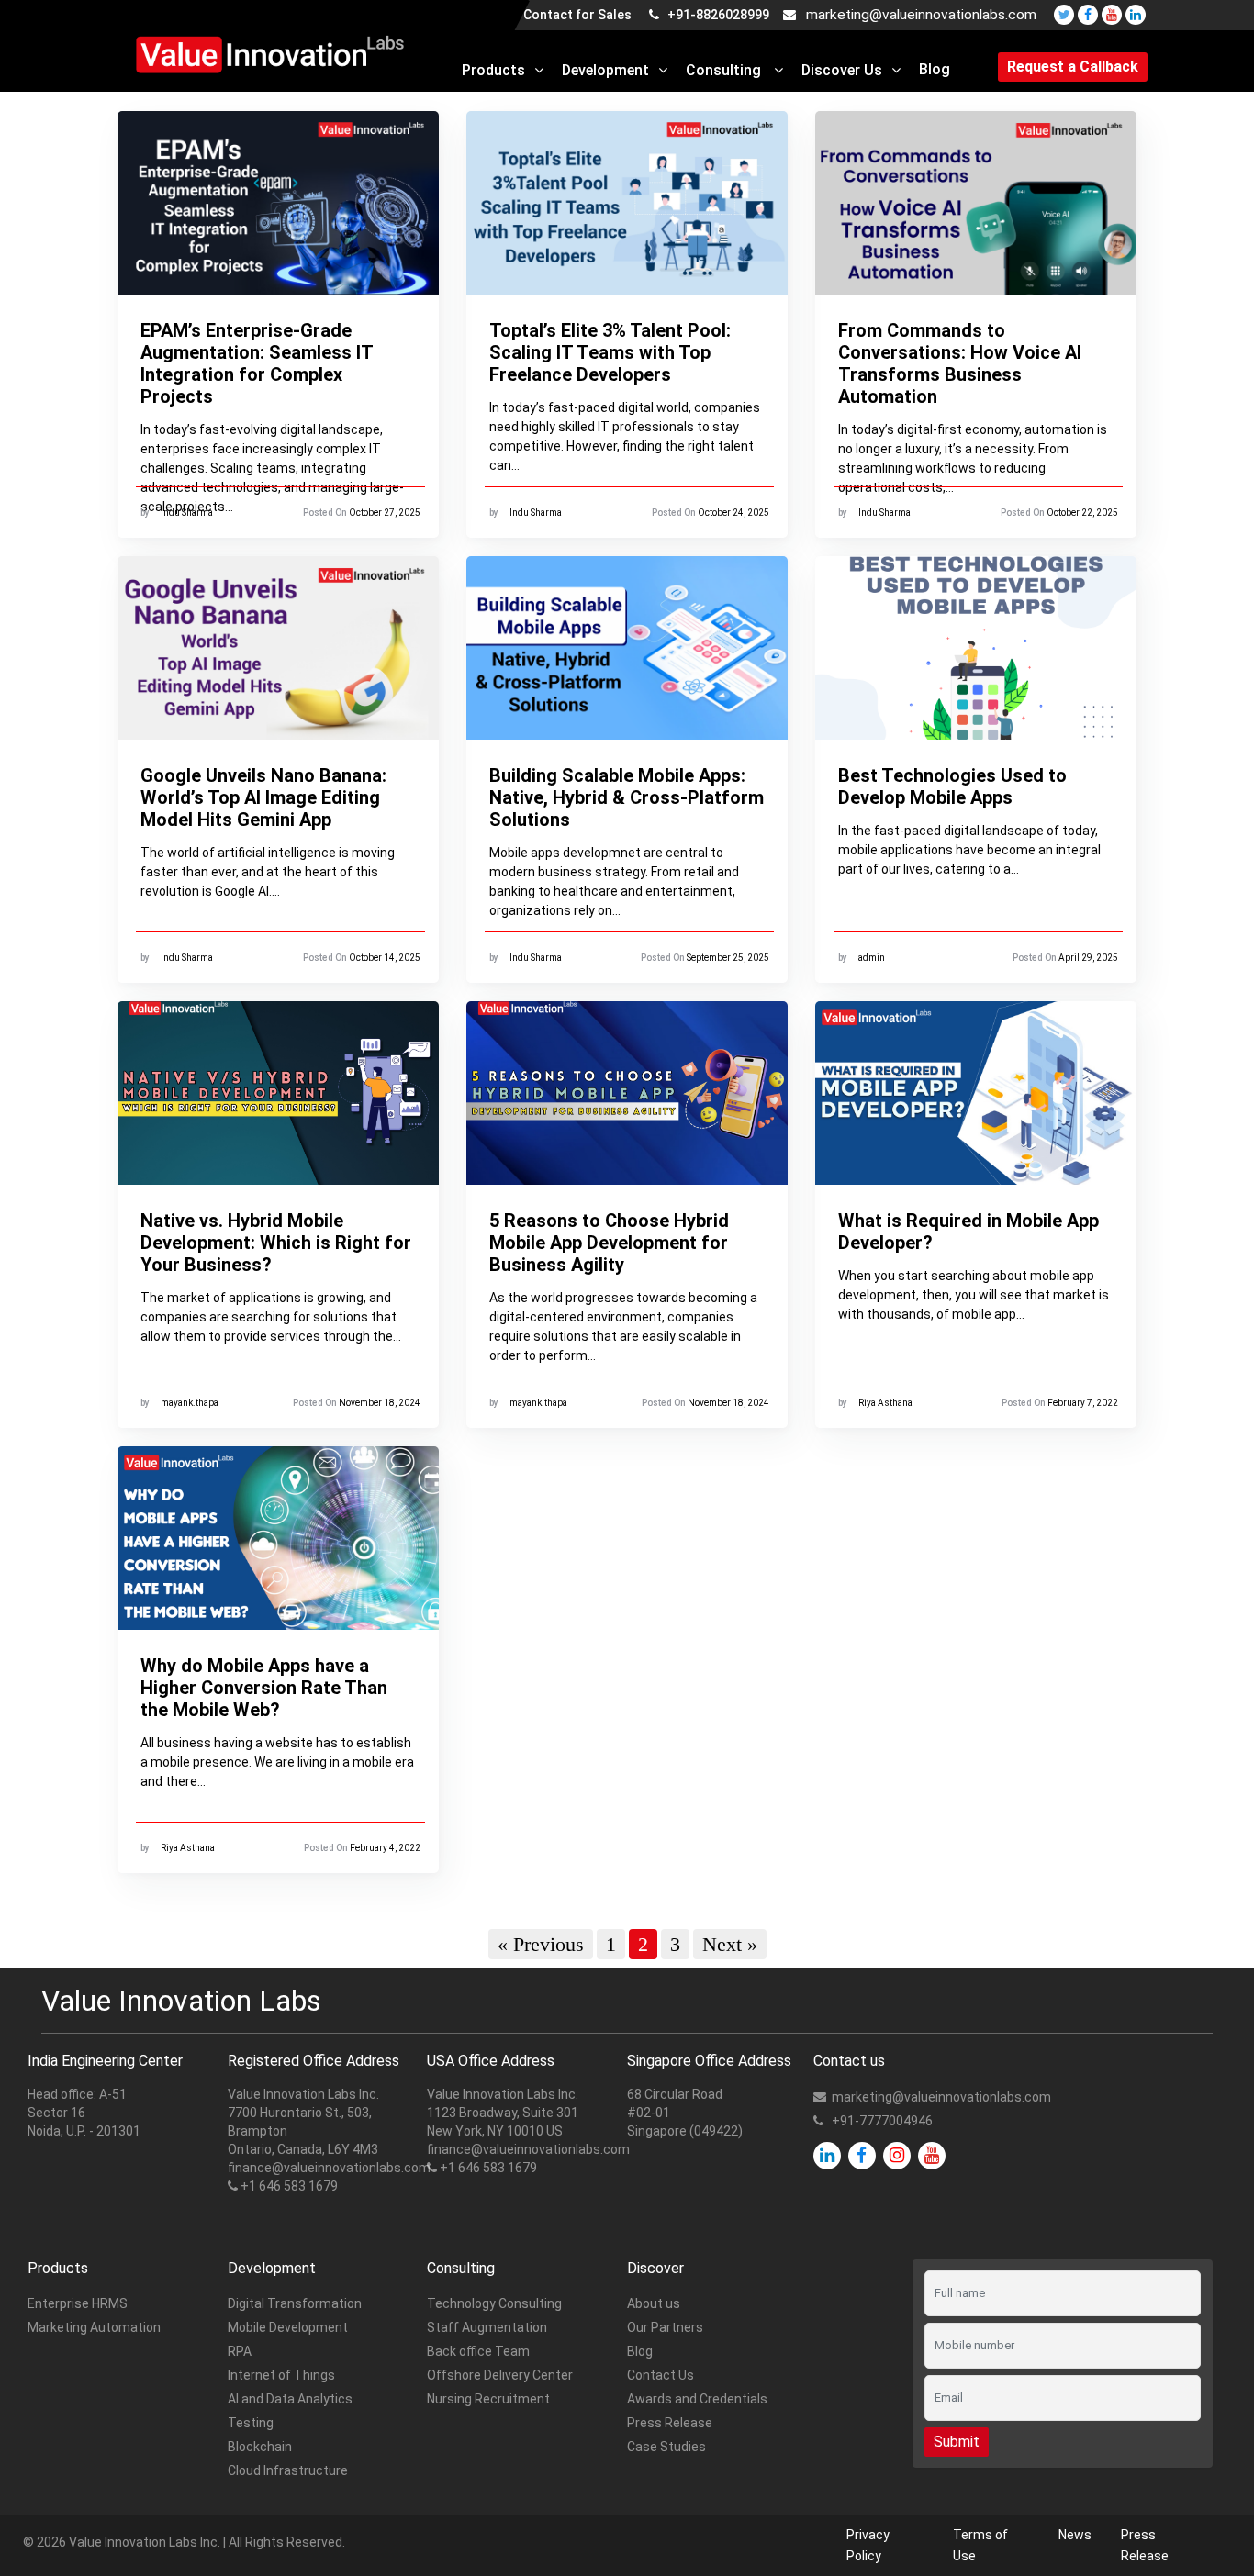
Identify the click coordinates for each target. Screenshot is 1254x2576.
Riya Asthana (885, 1403)
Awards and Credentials (697, 2399)
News (1075, 2535)
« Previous (541, 1944)
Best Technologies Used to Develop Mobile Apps (952, 786)
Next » (730, 1944)
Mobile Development (288, 2327)
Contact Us (661, 2375)
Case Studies (666, 2447)
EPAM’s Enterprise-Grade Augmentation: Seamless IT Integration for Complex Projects (257, 363)
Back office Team (478, 2351)
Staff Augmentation (487, 2327)
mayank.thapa (190, 1403)
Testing (251, 2423)
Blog (935, 69)
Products (493, 70)
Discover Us (842, 70)
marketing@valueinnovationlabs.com (921, 15)
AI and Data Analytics (290, 2399)
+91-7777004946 (882, 2121)
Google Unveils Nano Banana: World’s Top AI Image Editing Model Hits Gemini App (263, 797)
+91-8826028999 (717, 15)
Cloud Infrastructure (288, 2470)
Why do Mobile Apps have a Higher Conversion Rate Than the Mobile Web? (264, 1688)
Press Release (670, 2423)
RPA (240, 2351)
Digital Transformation (295, 2303)
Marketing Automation (94, 2327)
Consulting (725, 70)
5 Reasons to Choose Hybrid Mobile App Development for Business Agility (609, 1243)
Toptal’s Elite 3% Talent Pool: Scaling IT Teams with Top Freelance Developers (610, 352)
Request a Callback (1073, 67)
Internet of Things (281, 2375)
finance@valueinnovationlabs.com (329, 2168)
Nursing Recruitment (488, 2399)
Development (605, 70)
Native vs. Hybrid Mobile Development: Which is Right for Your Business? (276, 1243)
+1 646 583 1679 (289, 2186)
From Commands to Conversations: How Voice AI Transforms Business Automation (960, 363)
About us (654, 2303)
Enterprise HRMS (78, 2303)
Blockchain (260, 2447)
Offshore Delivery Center (500, 2375)
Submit (957, 2442)
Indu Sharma (187, 513)
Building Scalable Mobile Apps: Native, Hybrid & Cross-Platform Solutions (627, 797)
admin (872, 958)
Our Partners (665, 2327)
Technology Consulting (494, 2303)
